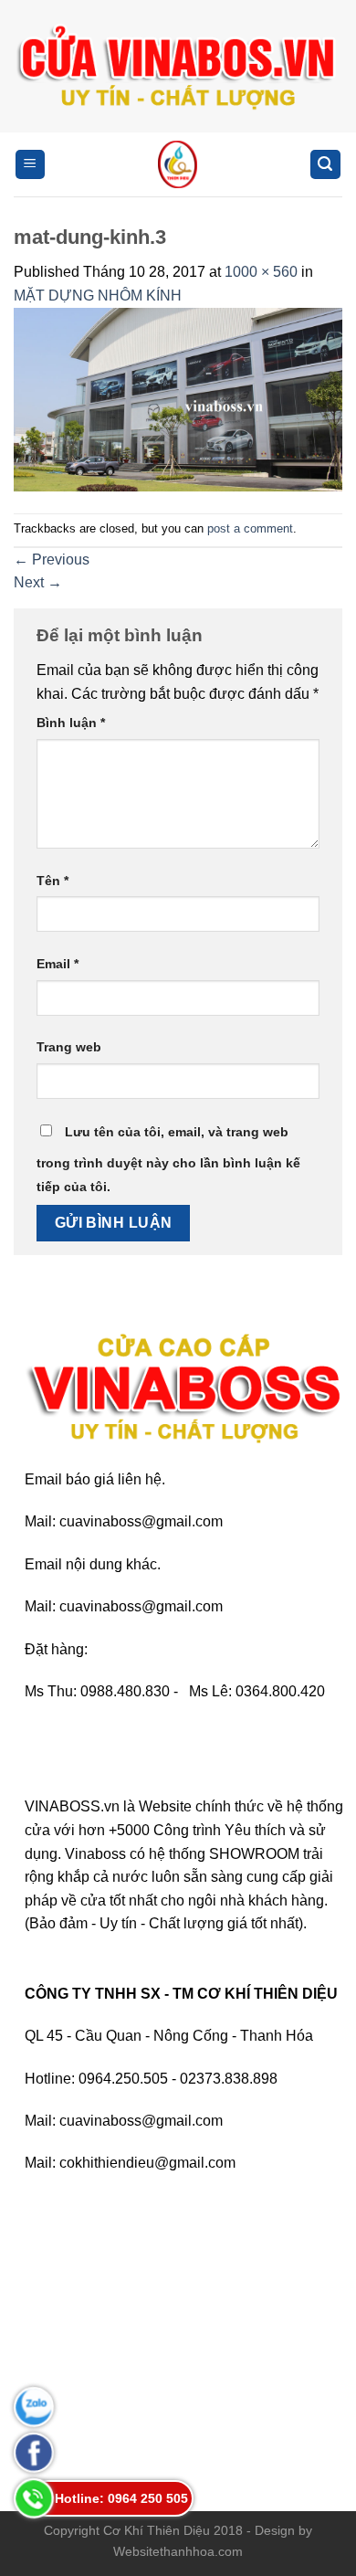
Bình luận (71, 723)
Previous (52, 560)
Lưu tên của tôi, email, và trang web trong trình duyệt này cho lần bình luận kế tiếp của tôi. (168, 1159)
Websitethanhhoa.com (178, 2551)
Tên (52, 881)
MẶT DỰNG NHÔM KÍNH (98, 296)
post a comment (250, 528)
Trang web (69, 1047)
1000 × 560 (261, 272)
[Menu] (31, 165)
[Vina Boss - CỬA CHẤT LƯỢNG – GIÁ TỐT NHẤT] (178, 164)
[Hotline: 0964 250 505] (34, 2498)
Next (38, 582)
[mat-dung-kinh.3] (178, 399)
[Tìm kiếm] (326, 165)
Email (58, 964)
